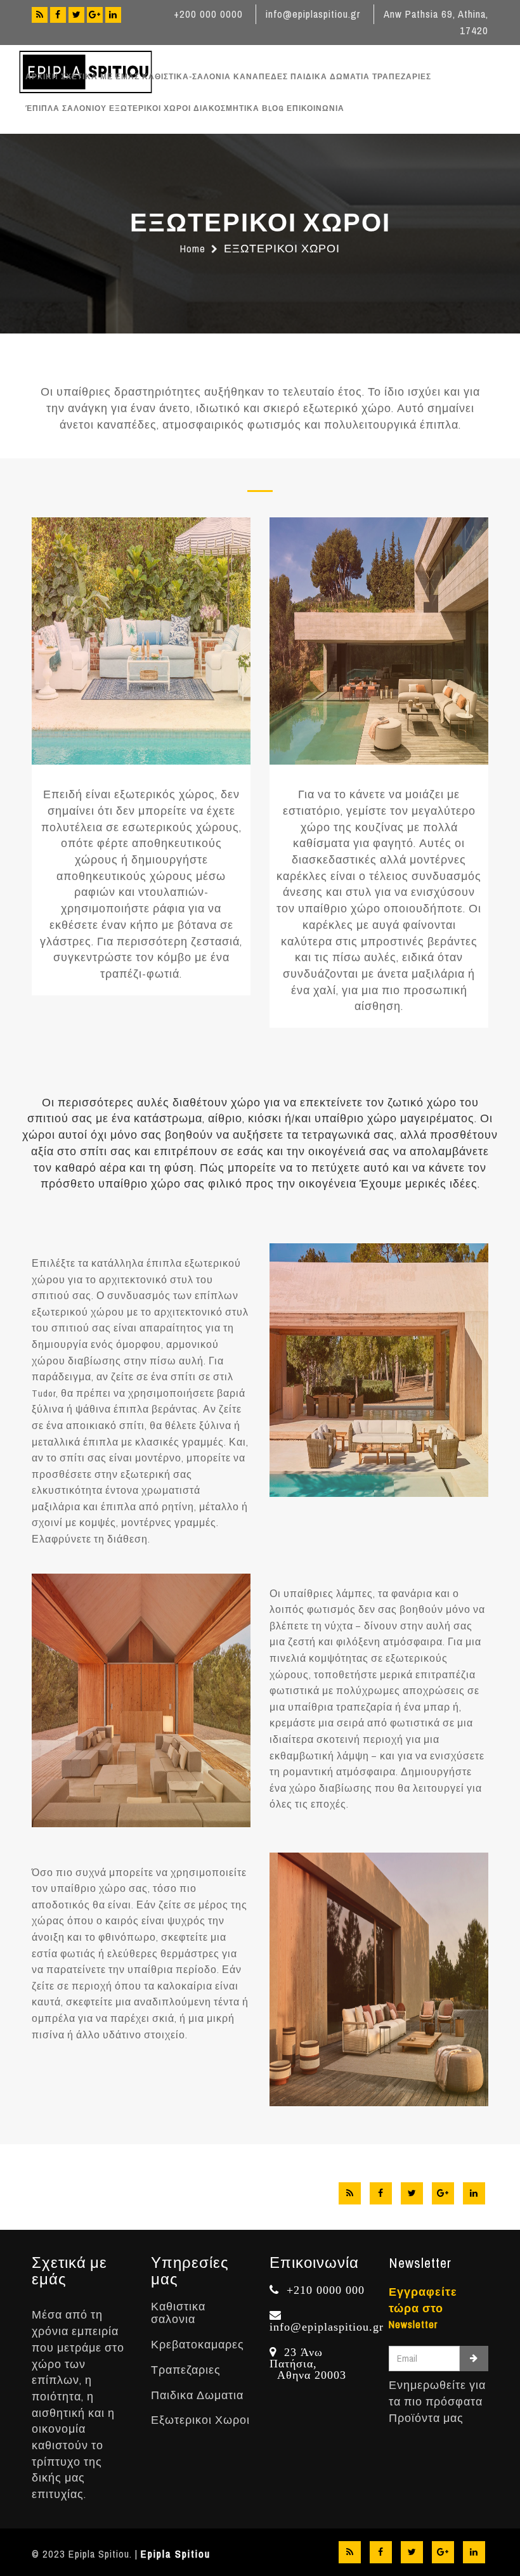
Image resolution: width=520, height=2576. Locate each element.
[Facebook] (58, 15)
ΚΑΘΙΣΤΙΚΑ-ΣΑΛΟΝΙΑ (186, 77)
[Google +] (95, 15)
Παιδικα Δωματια (197, 2396)
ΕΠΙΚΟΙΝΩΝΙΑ (315, 108)
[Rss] (40, 15)
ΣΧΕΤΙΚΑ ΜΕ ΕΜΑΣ (100, 77)
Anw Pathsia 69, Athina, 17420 (436, 23)
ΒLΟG (273, 108)
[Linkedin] (113, 15)
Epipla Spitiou (176, 2554)
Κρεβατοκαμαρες (198, 2345)
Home (193, 249)
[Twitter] (76, 15)
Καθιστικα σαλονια (178, 2313)
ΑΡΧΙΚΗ (42, 77)
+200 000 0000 (208, 14)
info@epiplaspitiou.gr (313, 14)
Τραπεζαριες (186, 2370)
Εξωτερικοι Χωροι (200, 2420)
